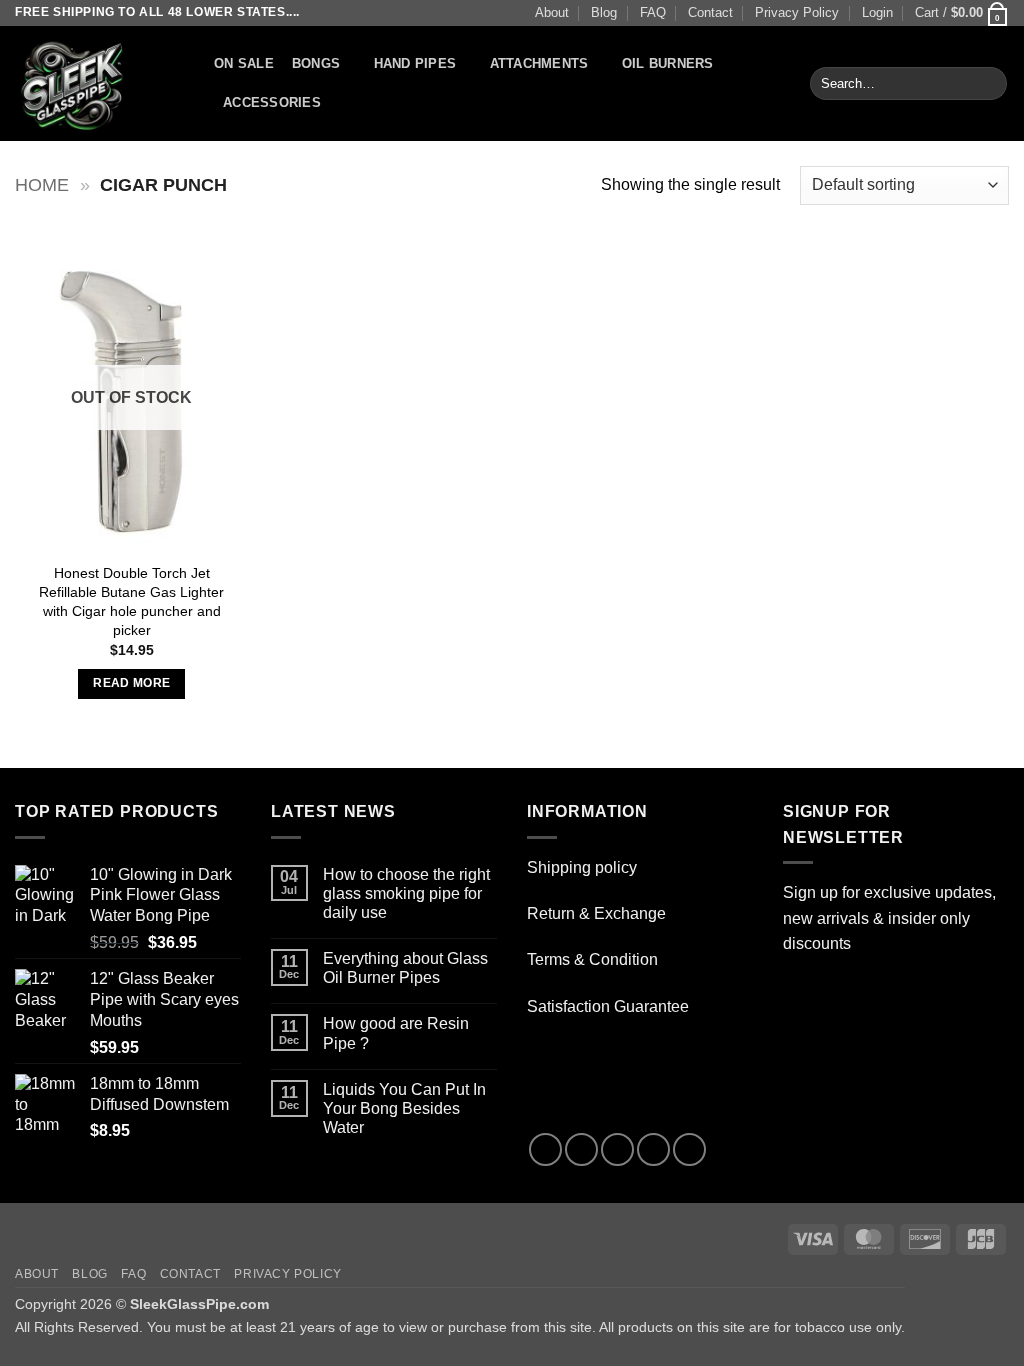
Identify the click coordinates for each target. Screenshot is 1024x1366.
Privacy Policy (797, 12)
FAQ (653, 12)
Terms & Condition (592, 959)
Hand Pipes (415, 63)
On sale (244, 63)
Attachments (539, 63)
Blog (604, 12)
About (552, 12)
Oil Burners (668, 63)
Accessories (272, 102)
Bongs (316, 63)
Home (42, 184)
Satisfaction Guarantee (608, 1006)
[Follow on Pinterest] (689, 1149)
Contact (710, 12)
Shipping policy (582, 867)
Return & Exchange (596, 913)
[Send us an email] (653, 1149)
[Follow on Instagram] (581, 1149)
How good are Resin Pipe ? (396, 1033)
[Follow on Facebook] (545, 1149)
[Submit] (988, 84)
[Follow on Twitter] (617, 1149)
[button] (877, 13)
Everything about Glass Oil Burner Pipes (405, 968)
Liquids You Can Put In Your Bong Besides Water (404, 1108)
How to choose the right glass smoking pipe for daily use (406, 893)
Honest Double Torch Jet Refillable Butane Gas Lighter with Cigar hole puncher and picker (131, 601)
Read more (131, 683)
